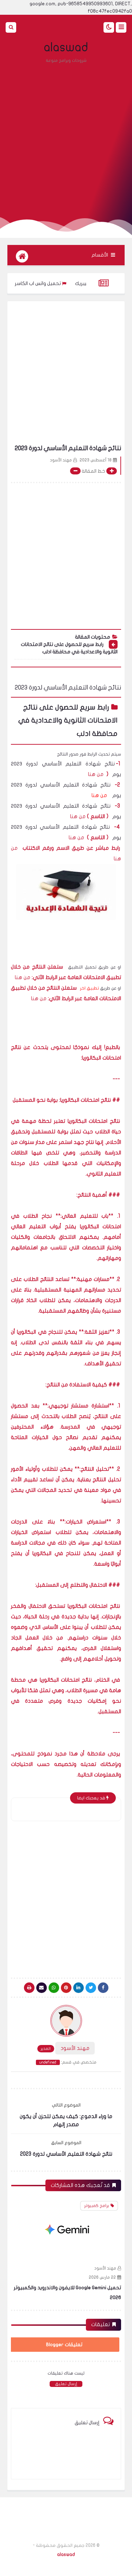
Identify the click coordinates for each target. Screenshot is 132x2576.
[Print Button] (29, 1988)
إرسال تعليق (66, 2384)
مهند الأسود (105, 2268)
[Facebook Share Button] (103, 1988)
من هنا (96, 774)
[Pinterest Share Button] (78, 1988)
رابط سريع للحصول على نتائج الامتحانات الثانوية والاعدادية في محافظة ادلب (69, 648)
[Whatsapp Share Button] (54, 1988)
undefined (48, 2062)
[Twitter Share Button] (91, 1988)
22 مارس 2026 (102, 2277)
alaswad (66, 47)
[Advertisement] (66, 137)
